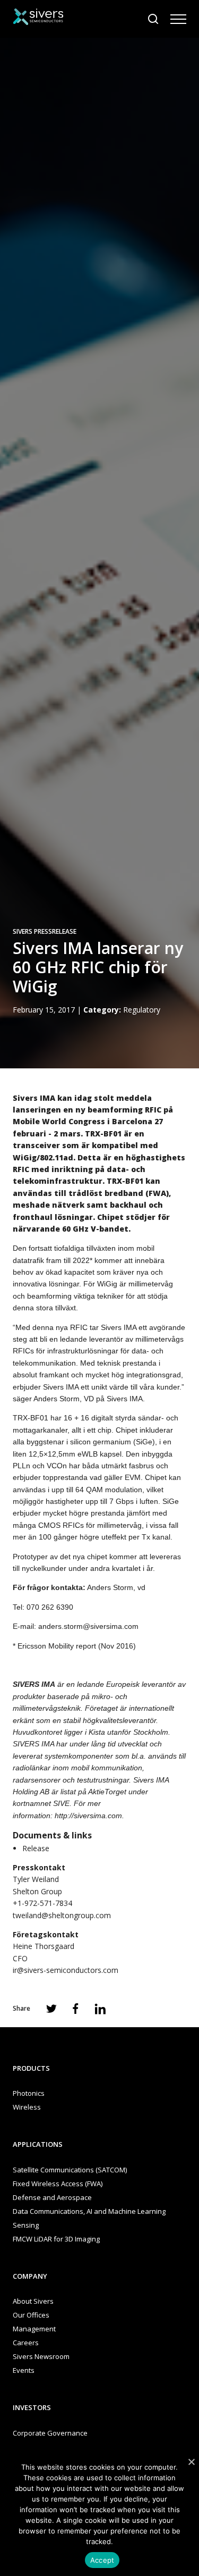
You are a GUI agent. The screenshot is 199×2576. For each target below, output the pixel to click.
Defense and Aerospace (52, 2197)
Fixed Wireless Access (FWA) (58, 2184)
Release (36, 1848)
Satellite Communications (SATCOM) (70, 2170)
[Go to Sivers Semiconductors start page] (38, 18)
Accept (102, 2560)
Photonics (29, 2093)
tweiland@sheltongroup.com (62, 1915)
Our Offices (31, 2315)
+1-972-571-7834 (42, 1903)
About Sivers (33, 2301)
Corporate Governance (50, 2433)
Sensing (26, 2225)
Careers (26, 2343)
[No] (191, 2462)
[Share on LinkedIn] (100, 2009)
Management (34, 2329)
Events (24, 2370)
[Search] (153, 19)
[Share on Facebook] (76, 2009)
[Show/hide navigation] (178, 19)
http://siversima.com (88, 1816)
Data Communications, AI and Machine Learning (89, 2211)
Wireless (27, 2107)
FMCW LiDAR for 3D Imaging (56, 2239)
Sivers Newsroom (41, 2356)
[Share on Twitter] (51, 2009)
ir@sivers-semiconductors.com (66, 1970)
